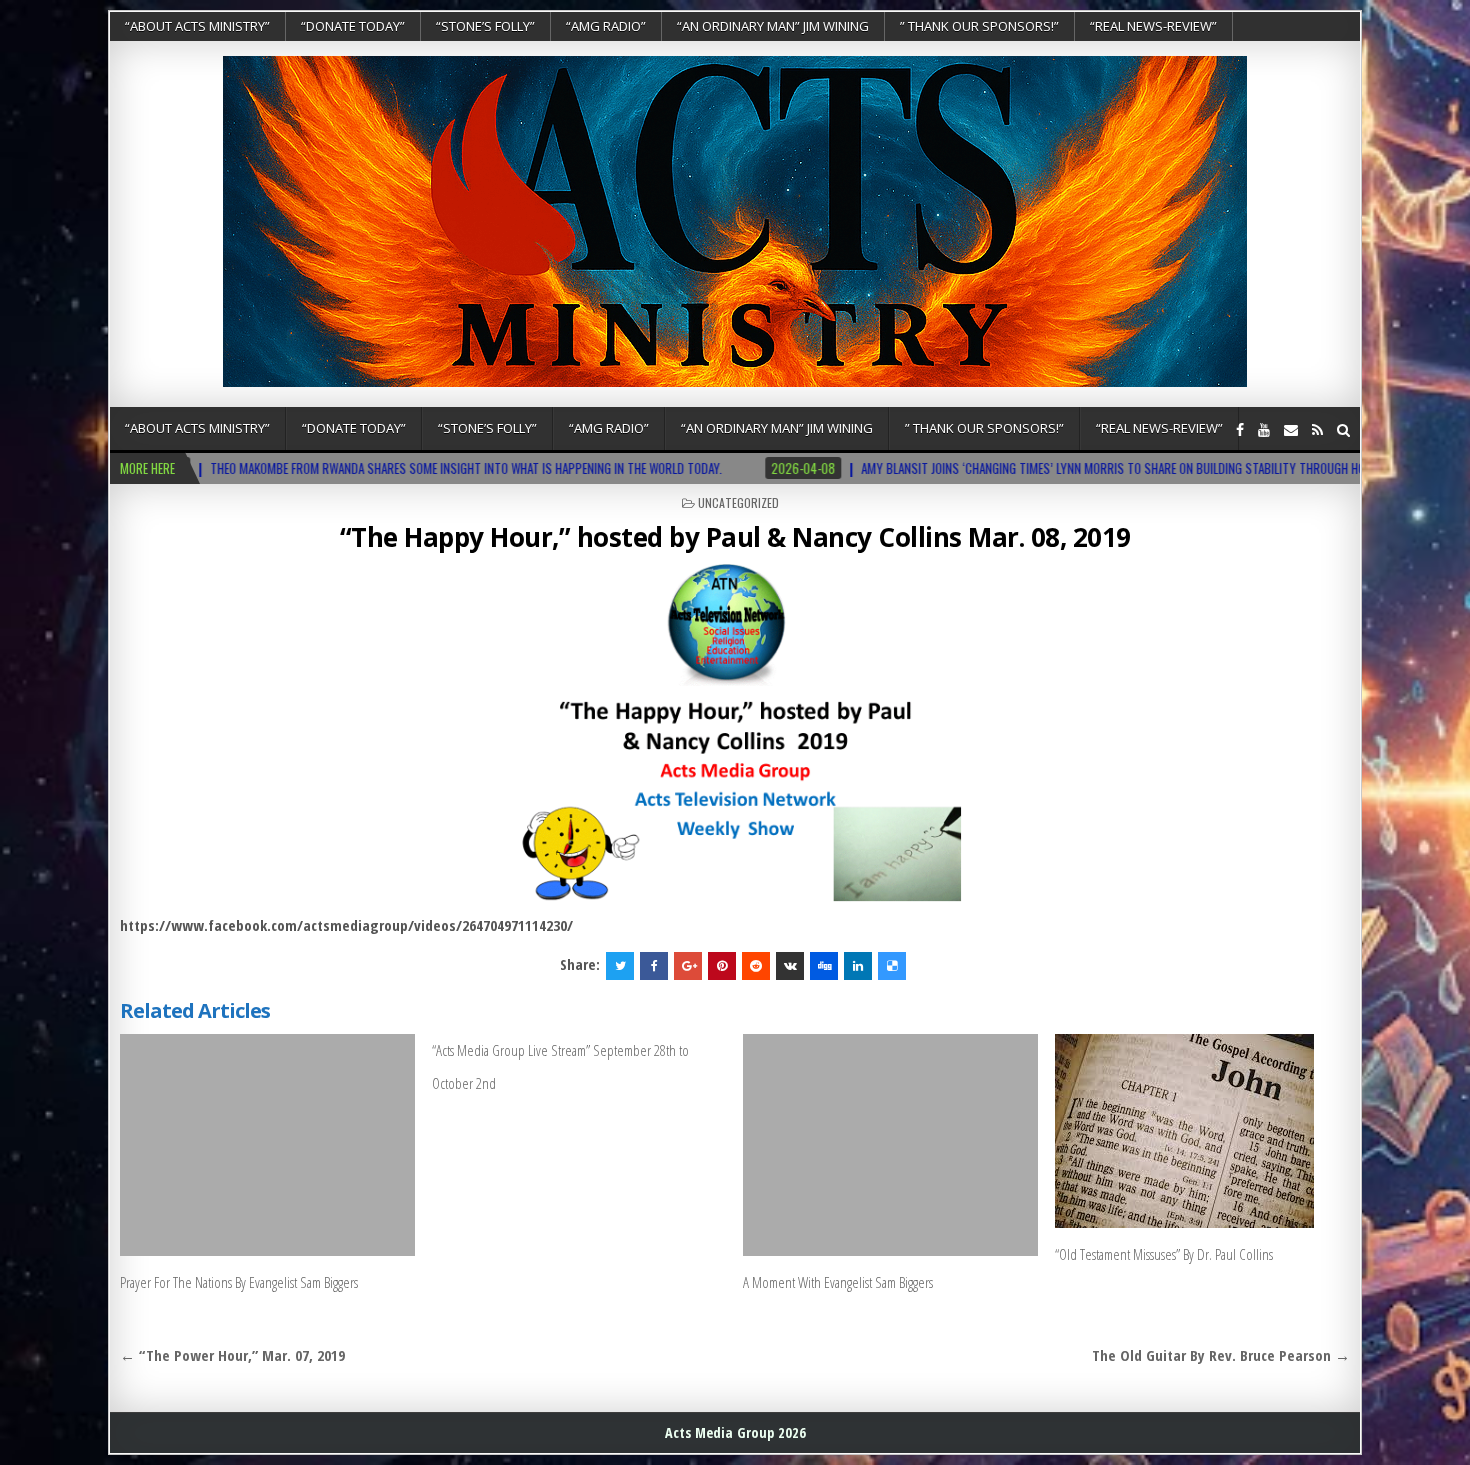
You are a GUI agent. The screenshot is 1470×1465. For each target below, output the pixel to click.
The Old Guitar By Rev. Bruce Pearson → (1221, 1355)
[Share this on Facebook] (654, 966)
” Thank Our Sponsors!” (979, 26)
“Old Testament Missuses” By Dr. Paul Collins (1164, 1254)
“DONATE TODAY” (353, 26)
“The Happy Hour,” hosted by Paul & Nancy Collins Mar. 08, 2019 (735, 537)
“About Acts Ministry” (197, 26)
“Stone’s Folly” (485, 26)
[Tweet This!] (620, 966)
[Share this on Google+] (688, 966)
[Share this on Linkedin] (858, 966)
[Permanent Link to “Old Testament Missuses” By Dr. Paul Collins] (1202, 1131)
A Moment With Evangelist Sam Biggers (838, 1282)
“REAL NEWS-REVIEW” (1153, 26)
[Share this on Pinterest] (722, 966)
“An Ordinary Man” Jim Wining (773, 26)
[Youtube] (1264, 429)
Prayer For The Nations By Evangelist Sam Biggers (239, 1282)
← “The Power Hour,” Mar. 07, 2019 (232, 1355)
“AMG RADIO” (606, 26)
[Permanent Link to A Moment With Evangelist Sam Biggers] (890, 1144)
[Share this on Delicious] (892, 966)
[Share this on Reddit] (756, 966)
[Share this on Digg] (824, 966)
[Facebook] (1240, 429)
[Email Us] (1291, 429)
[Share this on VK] (790, 966)
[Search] (1343, 429)
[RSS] (1317, 429)
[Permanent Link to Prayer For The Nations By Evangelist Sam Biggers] (267, 1144)
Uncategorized (738, 502)
